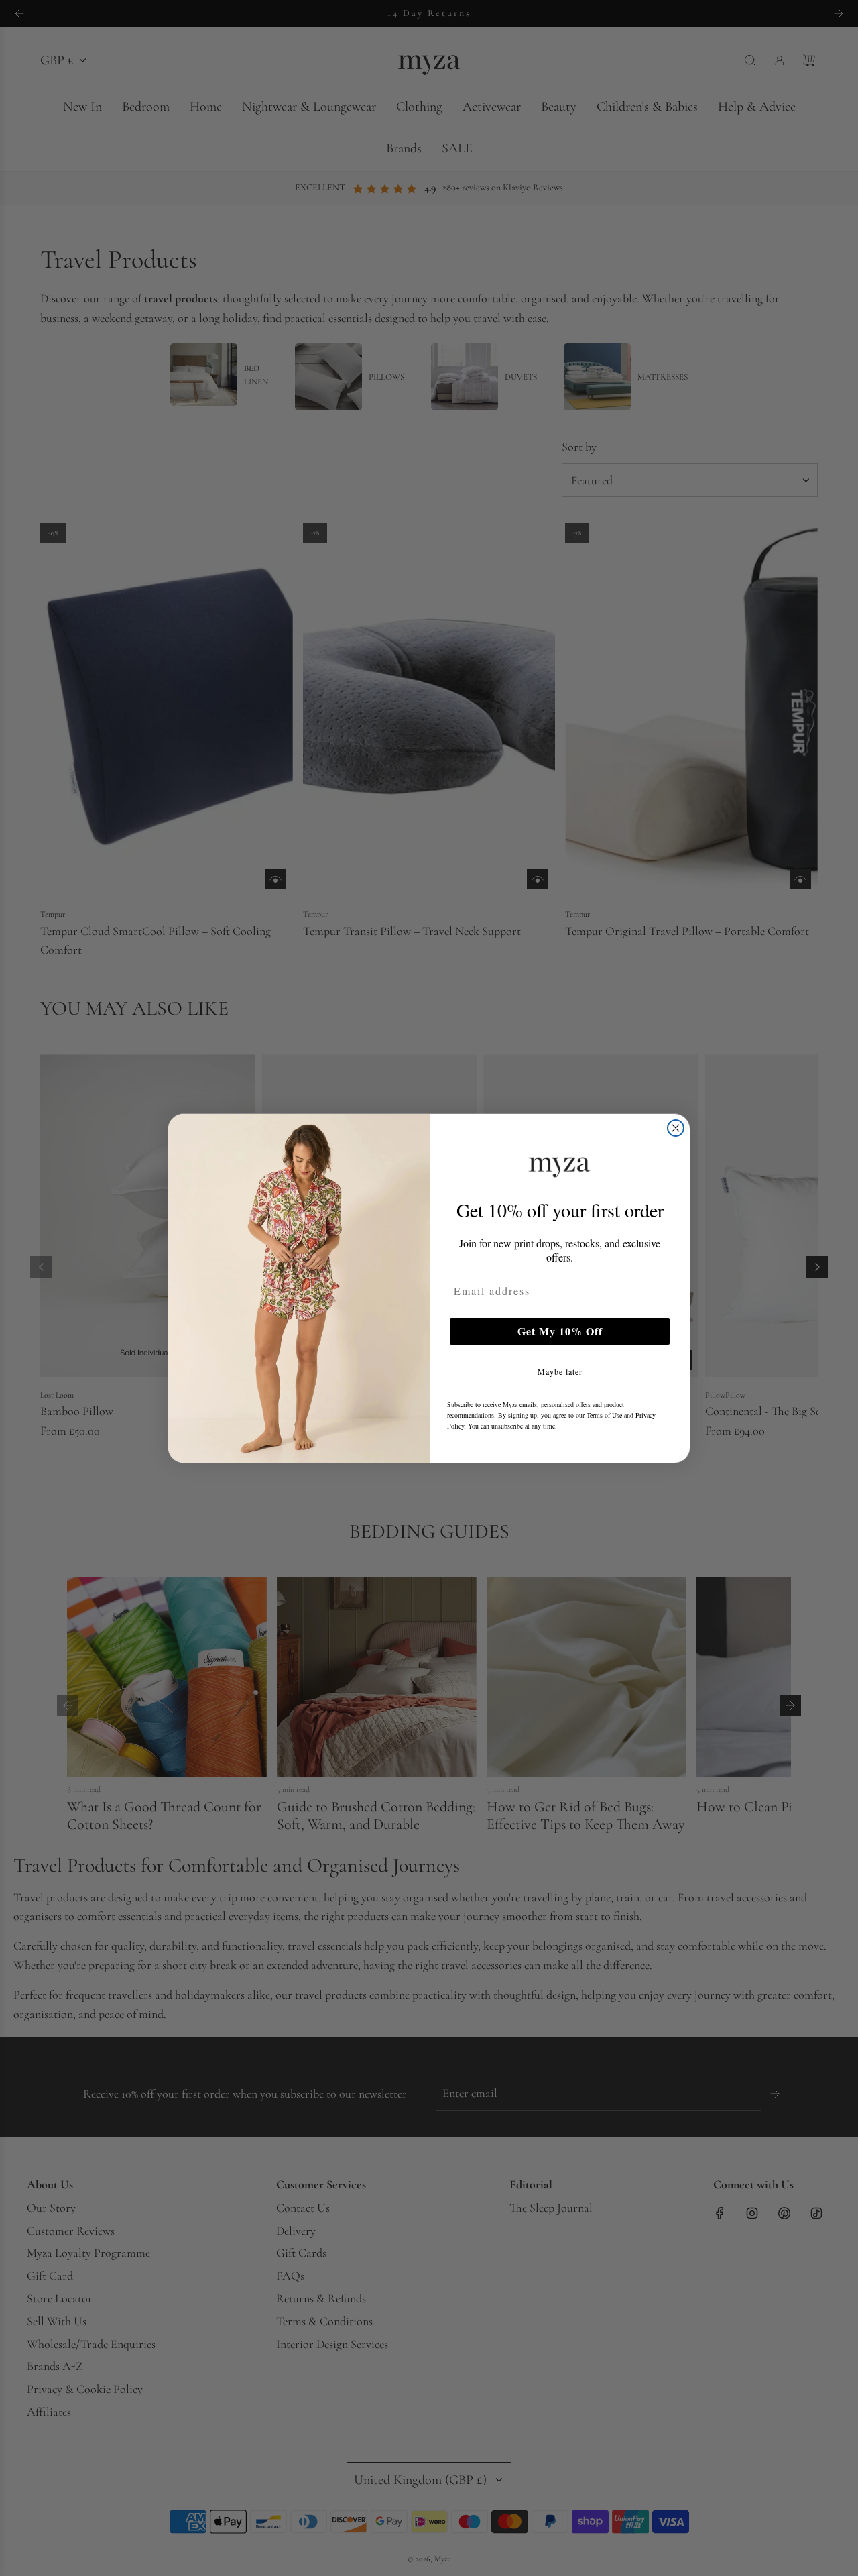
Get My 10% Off (560, 1331)
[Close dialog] (676, 1128)
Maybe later (560, 1371)
